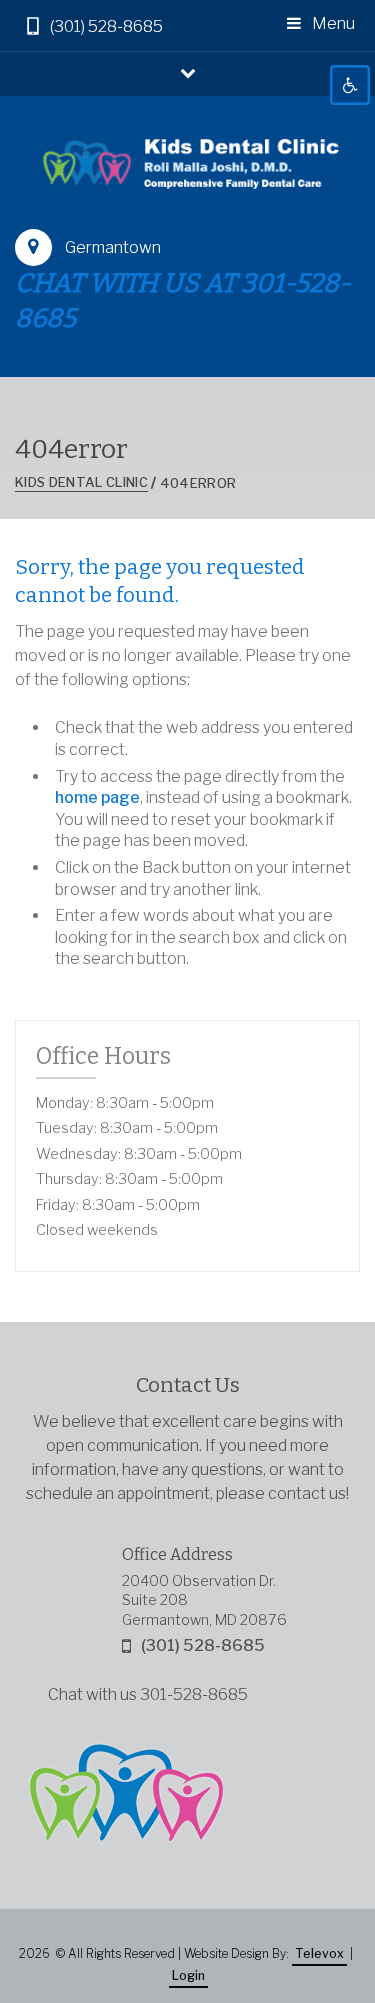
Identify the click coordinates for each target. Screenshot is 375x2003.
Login (188, 1975)
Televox (319, 1953)
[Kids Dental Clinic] (187, 162)
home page (97, 797)
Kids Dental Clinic (81, 482)
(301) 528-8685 (106, 26)
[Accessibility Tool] (350, 85)
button (188, 72)
